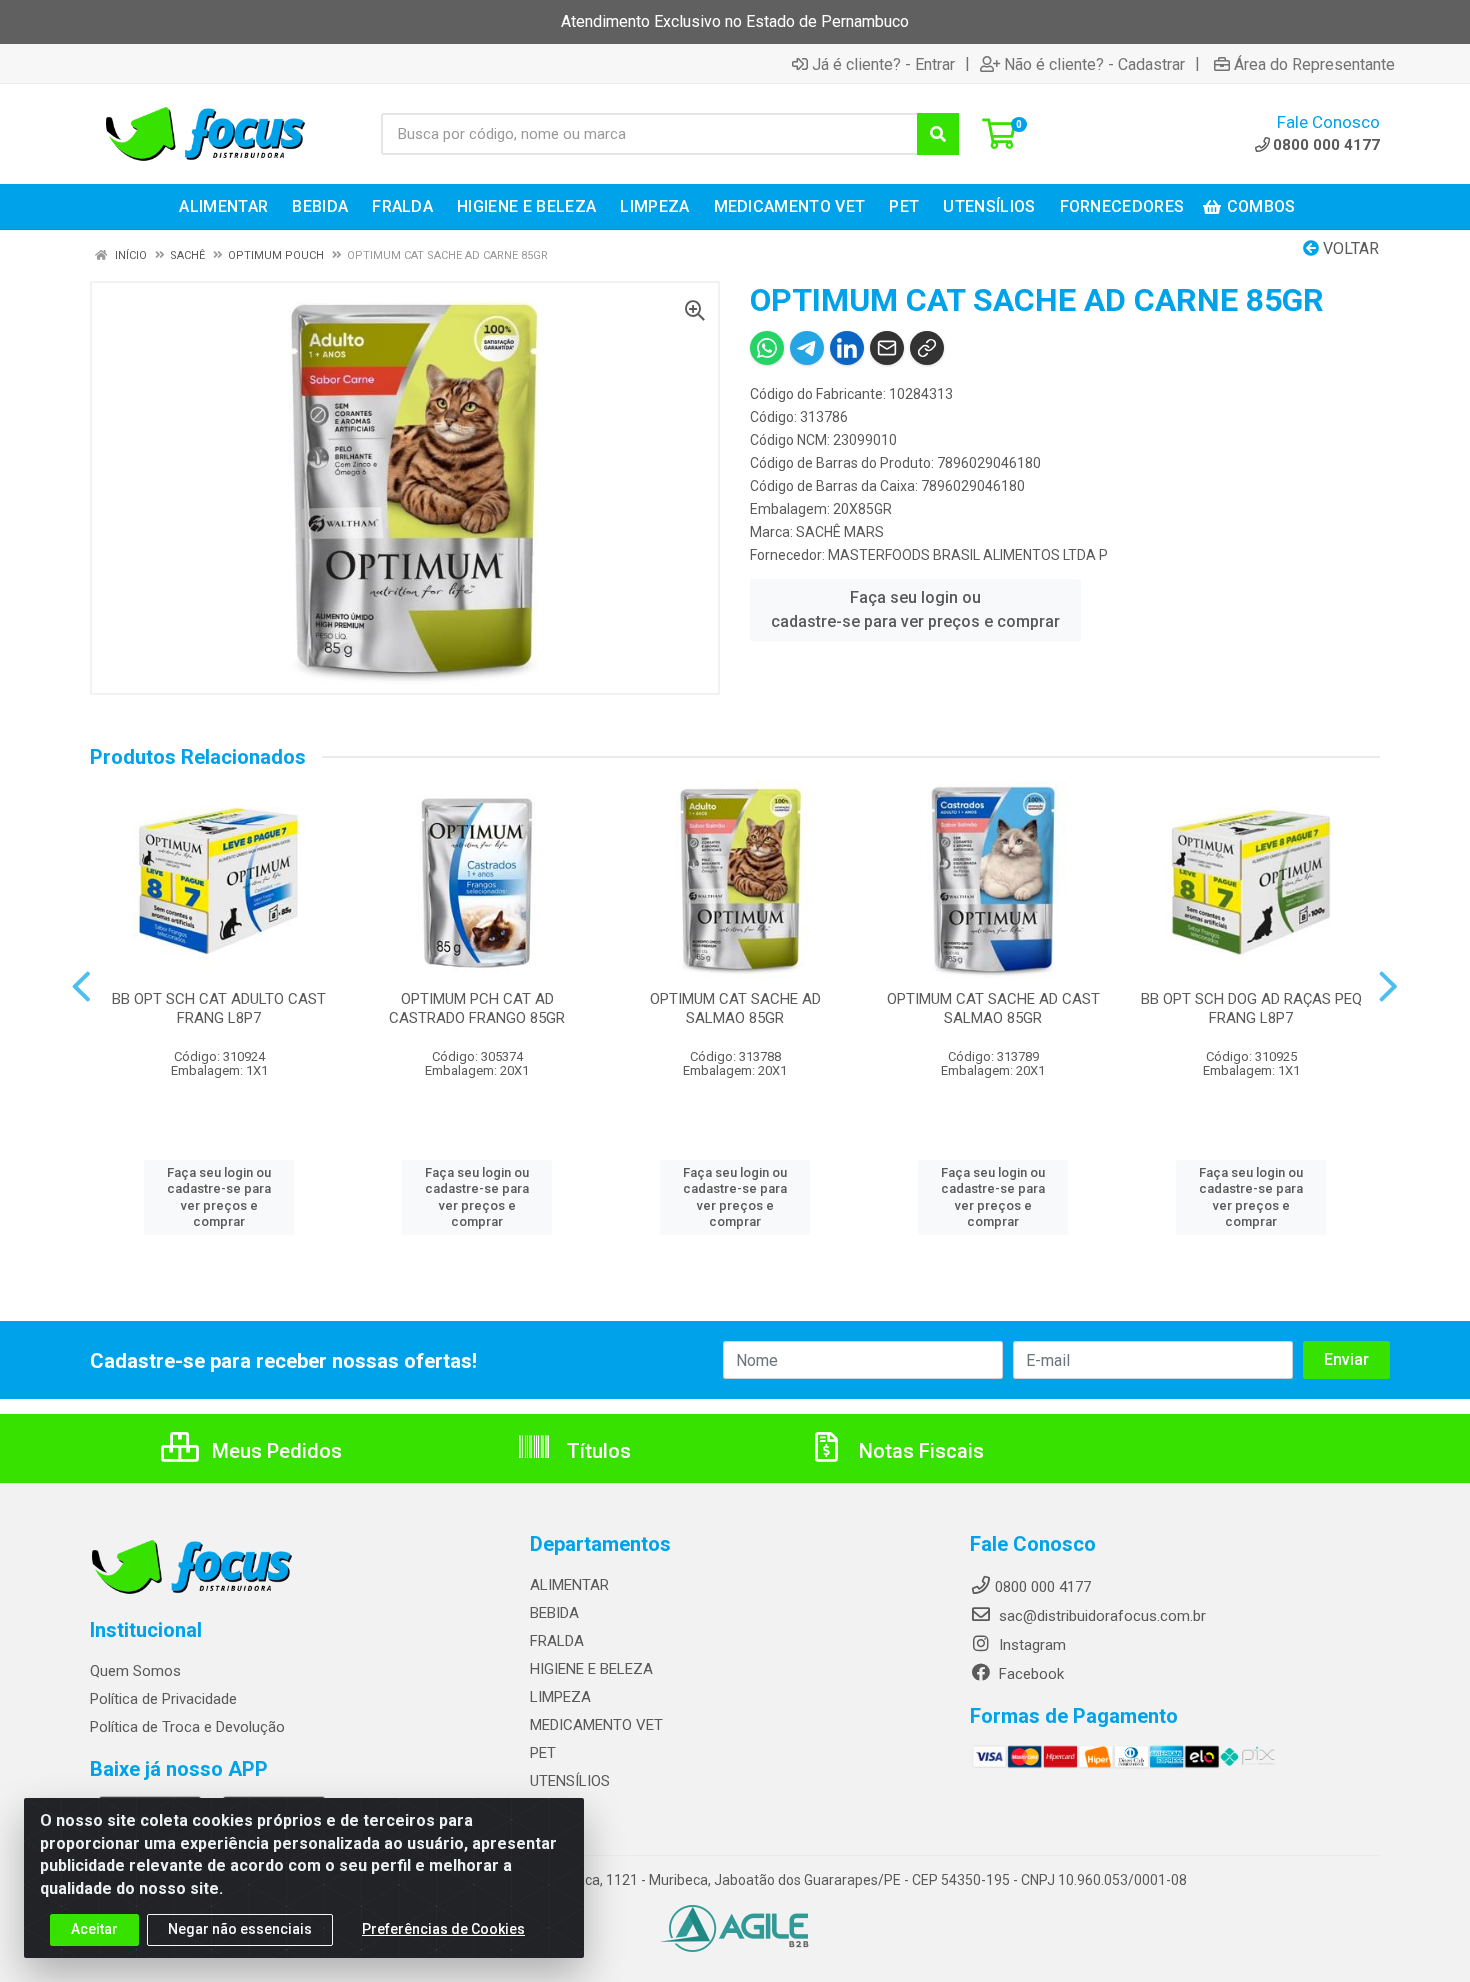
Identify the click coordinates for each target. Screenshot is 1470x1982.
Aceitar (94, 1929)
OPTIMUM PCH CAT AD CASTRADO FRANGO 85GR (477, 1008)
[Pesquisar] (938, 134)
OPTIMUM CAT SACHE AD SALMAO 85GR (735, 1008)
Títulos (596, 1451)
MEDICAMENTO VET (596, 1725)
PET (543, 1753)
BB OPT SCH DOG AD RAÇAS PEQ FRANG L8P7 (1251, 1008)
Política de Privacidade (163, 1699)
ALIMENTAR (569, 1585)
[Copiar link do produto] (927, 348)
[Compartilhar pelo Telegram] (807, 348)
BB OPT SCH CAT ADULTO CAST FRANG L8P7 (219, 1008)
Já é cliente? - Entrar (883, 64)
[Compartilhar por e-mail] (887, 348)
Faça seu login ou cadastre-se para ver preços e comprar (915, 609)
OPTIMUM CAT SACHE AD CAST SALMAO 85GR (993, 1008)
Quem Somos (135, 1671)
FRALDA (557, 1641)
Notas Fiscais (919, 1451)
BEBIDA (554, 1613)
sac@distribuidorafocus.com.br (1100, 1616)
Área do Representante (1314, 64)
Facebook (1029, 1674)
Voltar (1349, 248)
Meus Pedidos (274, 1451)
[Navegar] (81, 987)
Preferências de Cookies (443, 1929)
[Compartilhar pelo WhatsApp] (767, 348)
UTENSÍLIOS (570, 1781)
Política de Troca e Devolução (187, 1727)
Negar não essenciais (240, 1929)
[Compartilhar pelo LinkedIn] (847, 348)
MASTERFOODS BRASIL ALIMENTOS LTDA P (968, 555)
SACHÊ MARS (840, 532)
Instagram (1030, 1645)
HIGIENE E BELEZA (591, 1669)
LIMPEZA (560, 1697)
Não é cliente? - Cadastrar (1094, 64)
